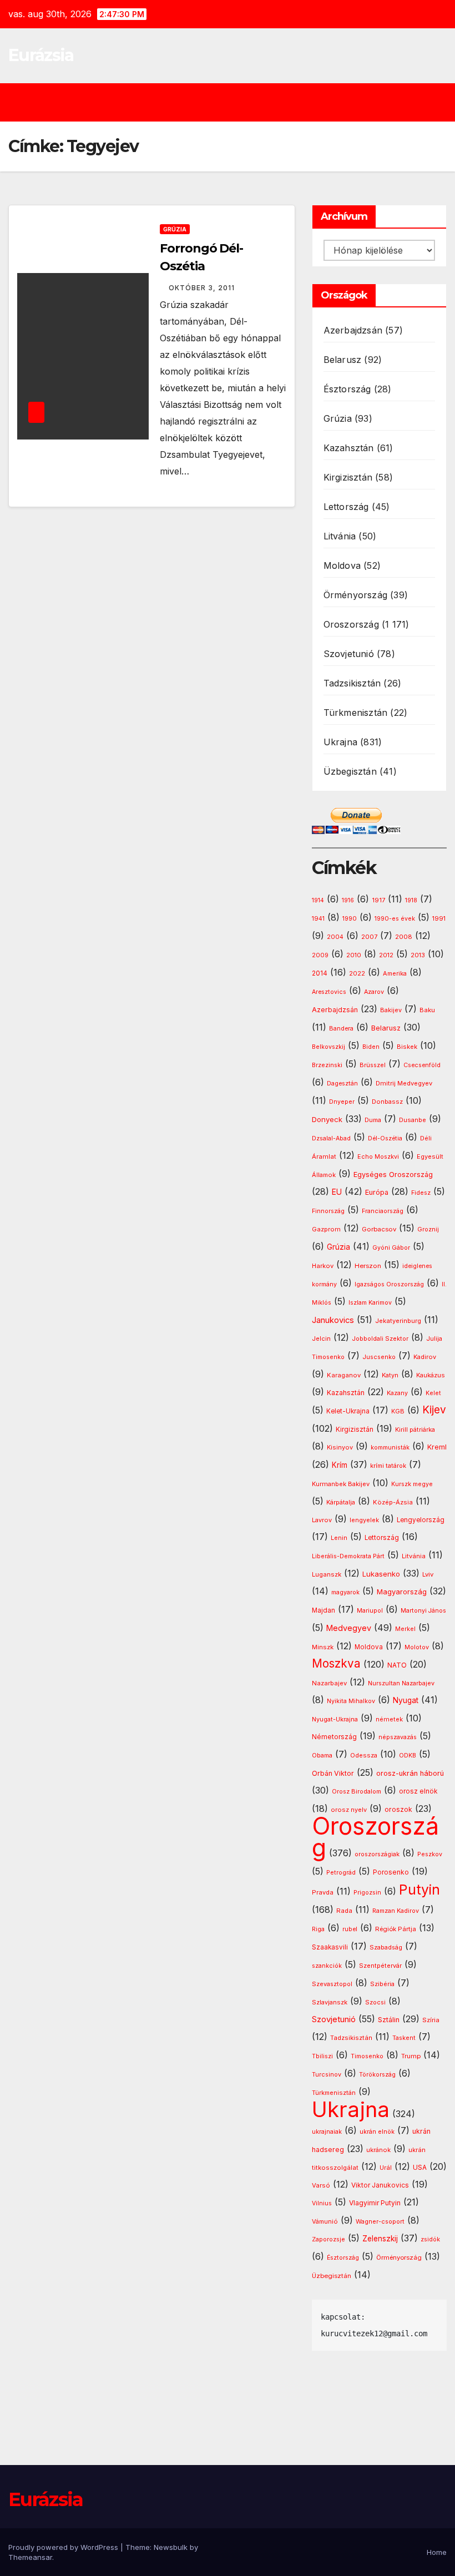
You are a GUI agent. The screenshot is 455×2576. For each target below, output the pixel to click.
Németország (334, 1737)
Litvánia (340, 536)
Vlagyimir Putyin (375, 2203)
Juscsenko (379, 1357)
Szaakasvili (330, 1947)
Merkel (405, 1629)
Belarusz (343, 360)
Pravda (323, 1892)
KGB (398, 1411)
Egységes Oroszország (393, 1175)
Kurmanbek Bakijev (341, 1484)
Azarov (374, 992)
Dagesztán (342, 1084)
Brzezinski (327, 1065)
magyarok (345, 1592)
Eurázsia (41, 55)
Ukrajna (340, 742)
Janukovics (333, 1320)
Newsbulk (171, 2547)
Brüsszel (373, 1065)
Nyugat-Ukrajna (335, 1719)
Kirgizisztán (348, 477)
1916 (348, 900)
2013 (418, 955)
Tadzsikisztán (352, 683)
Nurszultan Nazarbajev (401, 1683)
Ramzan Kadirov (396, 1911)
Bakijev (391, 1010)
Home (437, 2552)
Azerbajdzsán (353, 330)
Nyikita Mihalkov (351, 1701)
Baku (427, 1010)
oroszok (398, 1809)
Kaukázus (431, 1375)
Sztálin (389, 2020)
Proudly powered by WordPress (64, 2547)
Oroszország (351, 624)
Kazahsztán (349, 448)
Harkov (323, 1266)
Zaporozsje (328, 2239)
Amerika (395, 973)
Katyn (390, 1375)
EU (337, 1192)
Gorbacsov (379, 1229)
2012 (386, 955)
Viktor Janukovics (380, 2185)
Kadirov (425, 1357)
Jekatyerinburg (398, 1321)
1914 (318, 900)
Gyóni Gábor (391, 1248)
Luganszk (327, 1574)
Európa (377, 1192)
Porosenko (391, 1872)
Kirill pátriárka (415, 1430)
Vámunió (325, 2221)
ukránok (378, 2150)
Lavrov (322, 1520)
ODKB (408, 1756)
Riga (318, 1929)
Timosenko (367, 2056)
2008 (404, 937)
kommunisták (390, 1448)
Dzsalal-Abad (331, 1138)
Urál (386, 2168)
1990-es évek (395, 919)
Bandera (341, 1029)
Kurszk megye (412, 1484)
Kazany (397, 1393)
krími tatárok (388, 1466)
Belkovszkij (328, 1047)
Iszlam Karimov (370, 1303)
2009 (320, 955)
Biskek (407, 1047)
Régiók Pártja (396, 1929)
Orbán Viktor (333, 1773)
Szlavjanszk (330, 2002)
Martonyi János (423, 1611)
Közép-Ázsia (393, 1502)
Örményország (355, 595)
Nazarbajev (329, 1683)
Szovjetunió (349, 654)
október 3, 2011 (202, 288)
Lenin (339, 1538)
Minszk (323, 1647)
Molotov (417, 1647)
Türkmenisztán (356, 713)
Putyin (419, 1890)
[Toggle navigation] (236, 102)
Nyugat (406, 1700)
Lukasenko (381, 1574)
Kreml (437, 1447)
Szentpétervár (380, 1966)
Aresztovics (329, 992)
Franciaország (383, 1211)
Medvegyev (349, 1628)
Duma (373, 1120)
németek (389, 1719)
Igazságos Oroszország (389, 1284)
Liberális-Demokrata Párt (348, 1556)
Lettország (346, 507)
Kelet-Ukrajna (348, 1411)
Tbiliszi (322, 2056)
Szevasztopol (332, 1984)
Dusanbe (413, 1120)
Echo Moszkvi (378, 1157)
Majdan (323, 1610)
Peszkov (430, 1854)
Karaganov (344, 1375)
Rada (344, 1911)
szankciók (327, 1966)
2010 (354, 955)
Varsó (321, 2185)
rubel (350, 1929)
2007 (369, 937)
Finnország (328, 1211)
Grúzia (175, 229)
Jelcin (321, 1338)
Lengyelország (421, 1520)
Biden (371, 1047)
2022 (357, 974)
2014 (320, 973)
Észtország (347, 389)
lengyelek (364, 1520)
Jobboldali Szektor (380, 1338)
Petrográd (341, 1873)
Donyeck (327, 1119)
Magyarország (402, 1592)
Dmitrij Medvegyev (404, 1083)
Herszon (368, 1266)
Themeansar (30, 2557)
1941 (318, 918)
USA (420, 2167)
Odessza (364, 1755)
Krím (340, 1465)
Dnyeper (342, 1102)
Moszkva (336, 1663)
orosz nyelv (349, 1810)
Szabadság (386, 1948)
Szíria (431, 2020)
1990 (350, 919)
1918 (411, 900)
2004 (335, 937)
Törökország (377, 2075)
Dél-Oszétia (385, 1138)
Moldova (342, 565)
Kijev (434, 1410)
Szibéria (382, 1984)
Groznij (428, 1229)
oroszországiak (377, 1854)
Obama (322, 1756)
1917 (378, 900)
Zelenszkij (380, 2239)
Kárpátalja (341, 1502)
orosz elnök (418, 1791)
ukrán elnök (377, 2132)
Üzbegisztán (350, 771)
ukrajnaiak (327, 2132)
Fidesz (421, 1193)
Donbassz (387, 1102)
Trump (411, 2056)
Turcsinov (327, 2075)
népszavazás (398, 1737)
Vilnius (322, 2203)
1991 (439, 918)
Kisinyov (340, 1447)
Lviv (428, 1574)
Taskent (404, 2038)
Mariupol (370, 1611)
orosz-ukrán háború (410, 1773)
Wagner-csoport (380, 2221)
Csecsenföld (422, 1065)
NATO (397, 1665)
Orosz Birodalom (357, 1792)
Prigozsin (367, 1893)
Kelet (433, 1393)
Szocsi (375, 2002)
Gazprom (326, 1229)
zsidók (430, 2239)
